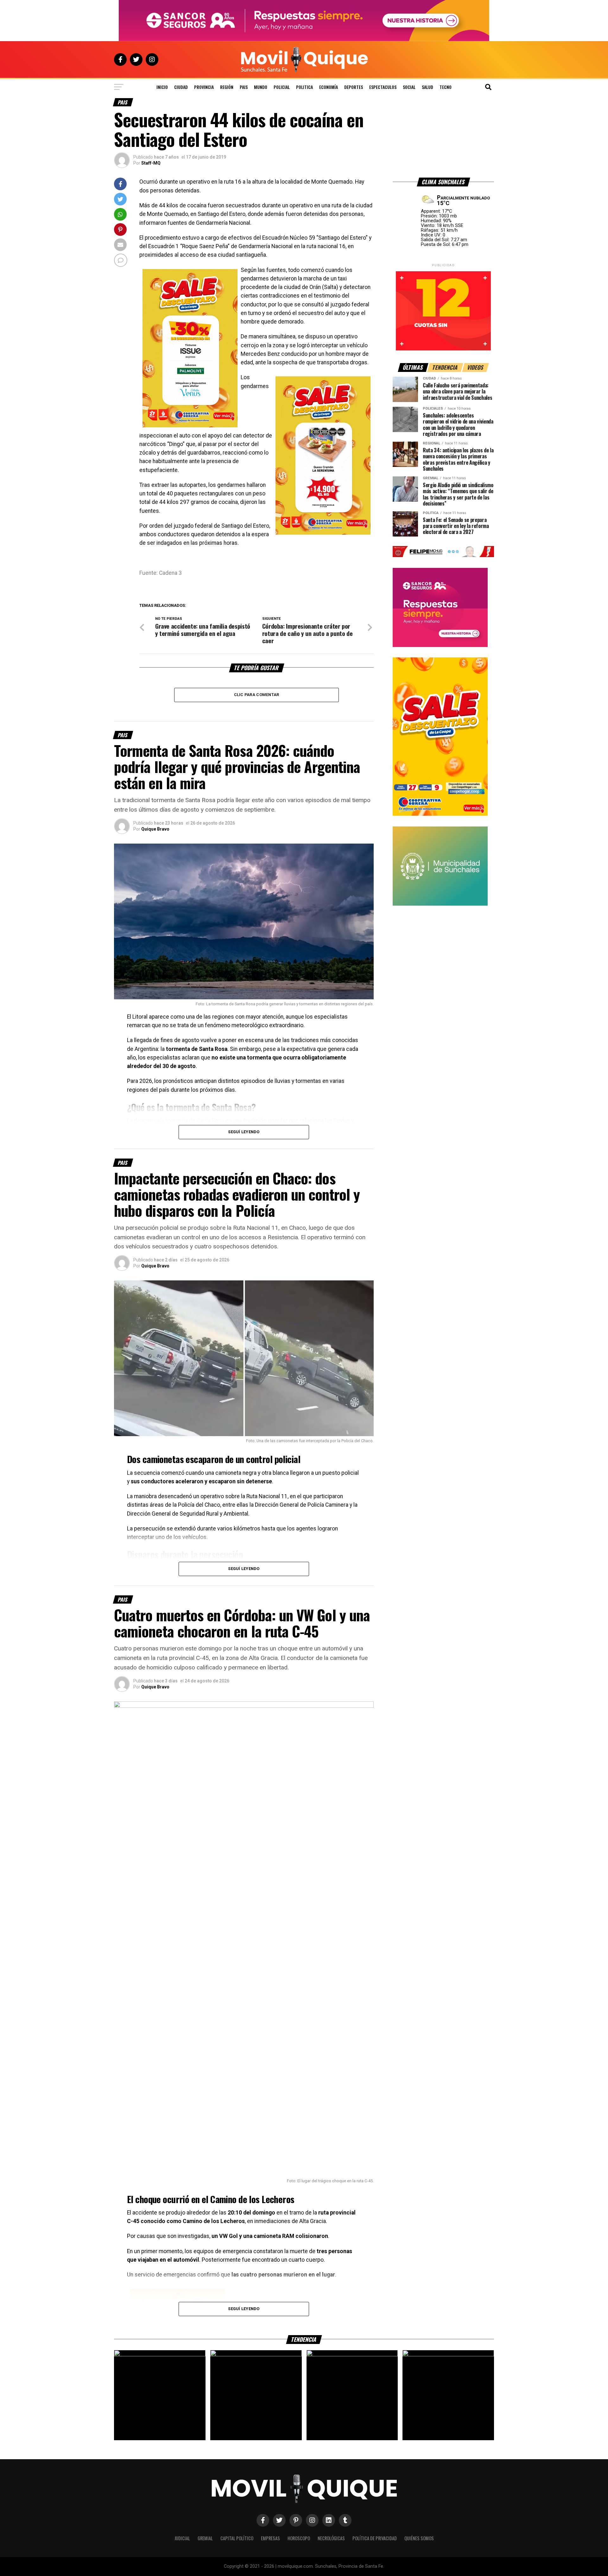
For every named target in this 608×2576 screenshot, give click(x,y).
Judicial (182, 2538)
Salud (427, 87)
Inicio (162, 87)
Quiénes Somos (419, 2538)
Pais (244, 87)
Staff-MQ (151, 163)
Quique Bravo (155, 829)
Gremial (205, 2538)
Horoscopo (299, 2538)
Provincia (204, 87)
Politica (304, 87)
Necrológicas (331, 2538)
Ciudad (181, 87)
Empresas (270, 2538)
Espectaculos (383, 87)
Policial (282, 87)
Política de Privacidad (375, 2538)
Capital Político (237, 2538)
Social (409, 87)
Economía (329, 87)
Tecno (446, 87)
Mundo (261, 87)
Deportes (354, 87)
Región (227, 87)
